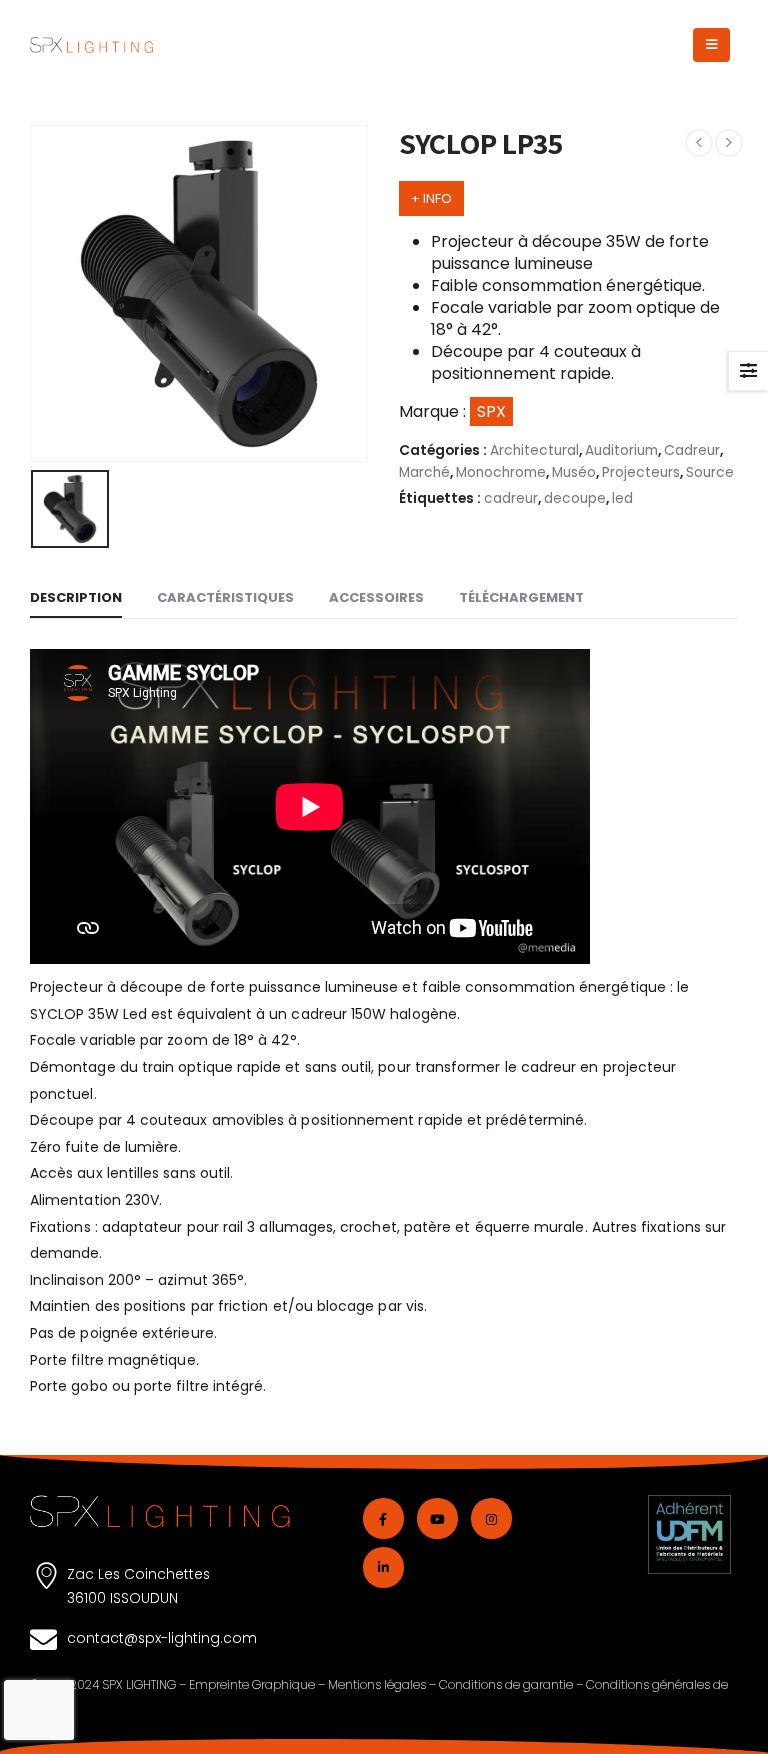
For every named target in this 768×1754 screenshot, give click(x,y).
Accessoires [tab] (376, 597)
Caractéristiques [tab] (225, 597)
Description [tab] (76, 597)
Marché (424, 472)
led (622, 498)
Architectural (534, 450)
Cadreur (692, 450)
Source (710, 472)
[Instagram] (491, 1518)
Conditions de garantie (506, 1684)
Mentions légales (377, 1684)
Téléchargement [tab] (521, 597)
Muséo (574, 472)
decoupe (575, 498)
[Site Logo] (91, 45)
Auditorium (621, 450)
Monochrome (501, 472)
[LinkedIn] (383, 1567)
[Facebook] (383, 1518)
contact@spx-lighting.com (162, 1638)
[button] (711, 45)
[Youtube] (437, 1518)
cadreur (511, 498)
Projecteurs (641, 472)
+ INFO (431, 198)
